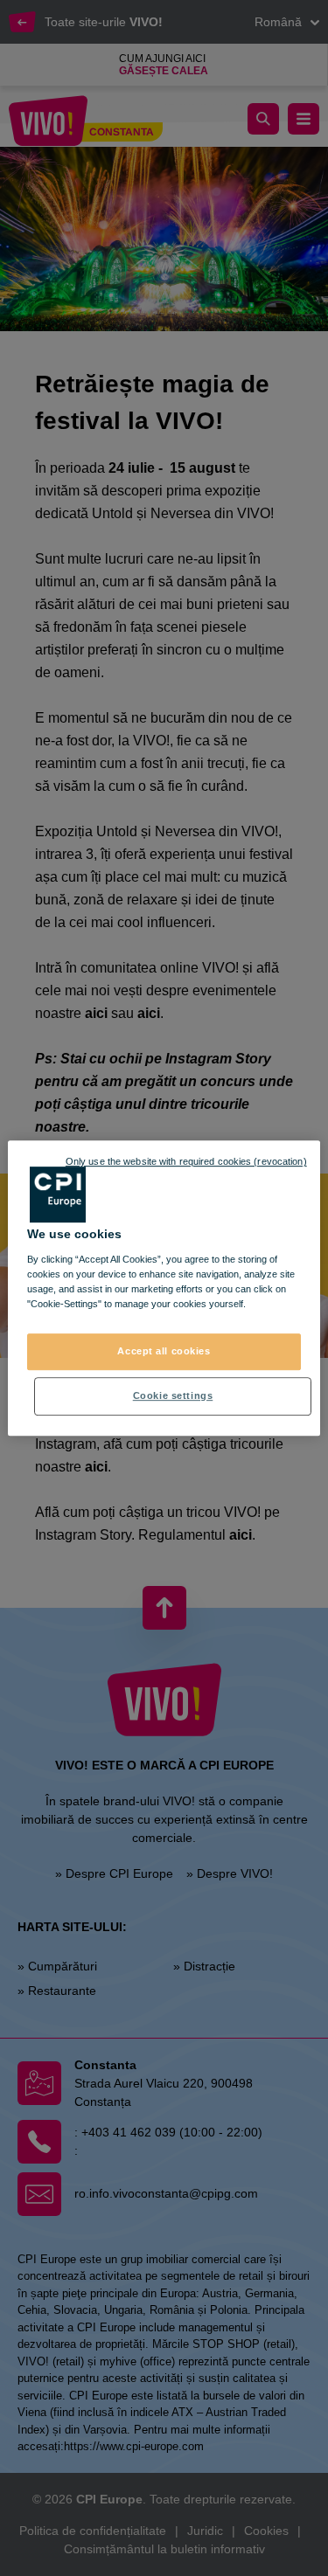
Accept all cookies (164, 1351)
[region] (164, 1288)
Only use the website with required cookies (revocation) (186, 1161)
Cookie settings (173, 1395)
